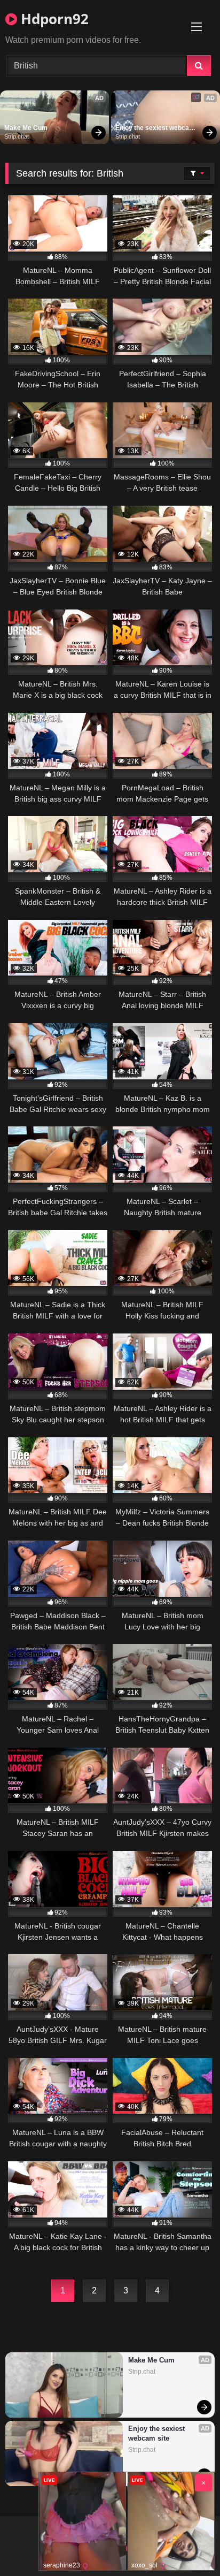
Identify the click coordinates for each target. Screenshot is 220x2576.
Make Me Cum (26, 128)
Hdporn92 (53, 19)
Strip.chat (17, 136)
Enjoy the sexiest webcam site (156, 128)
